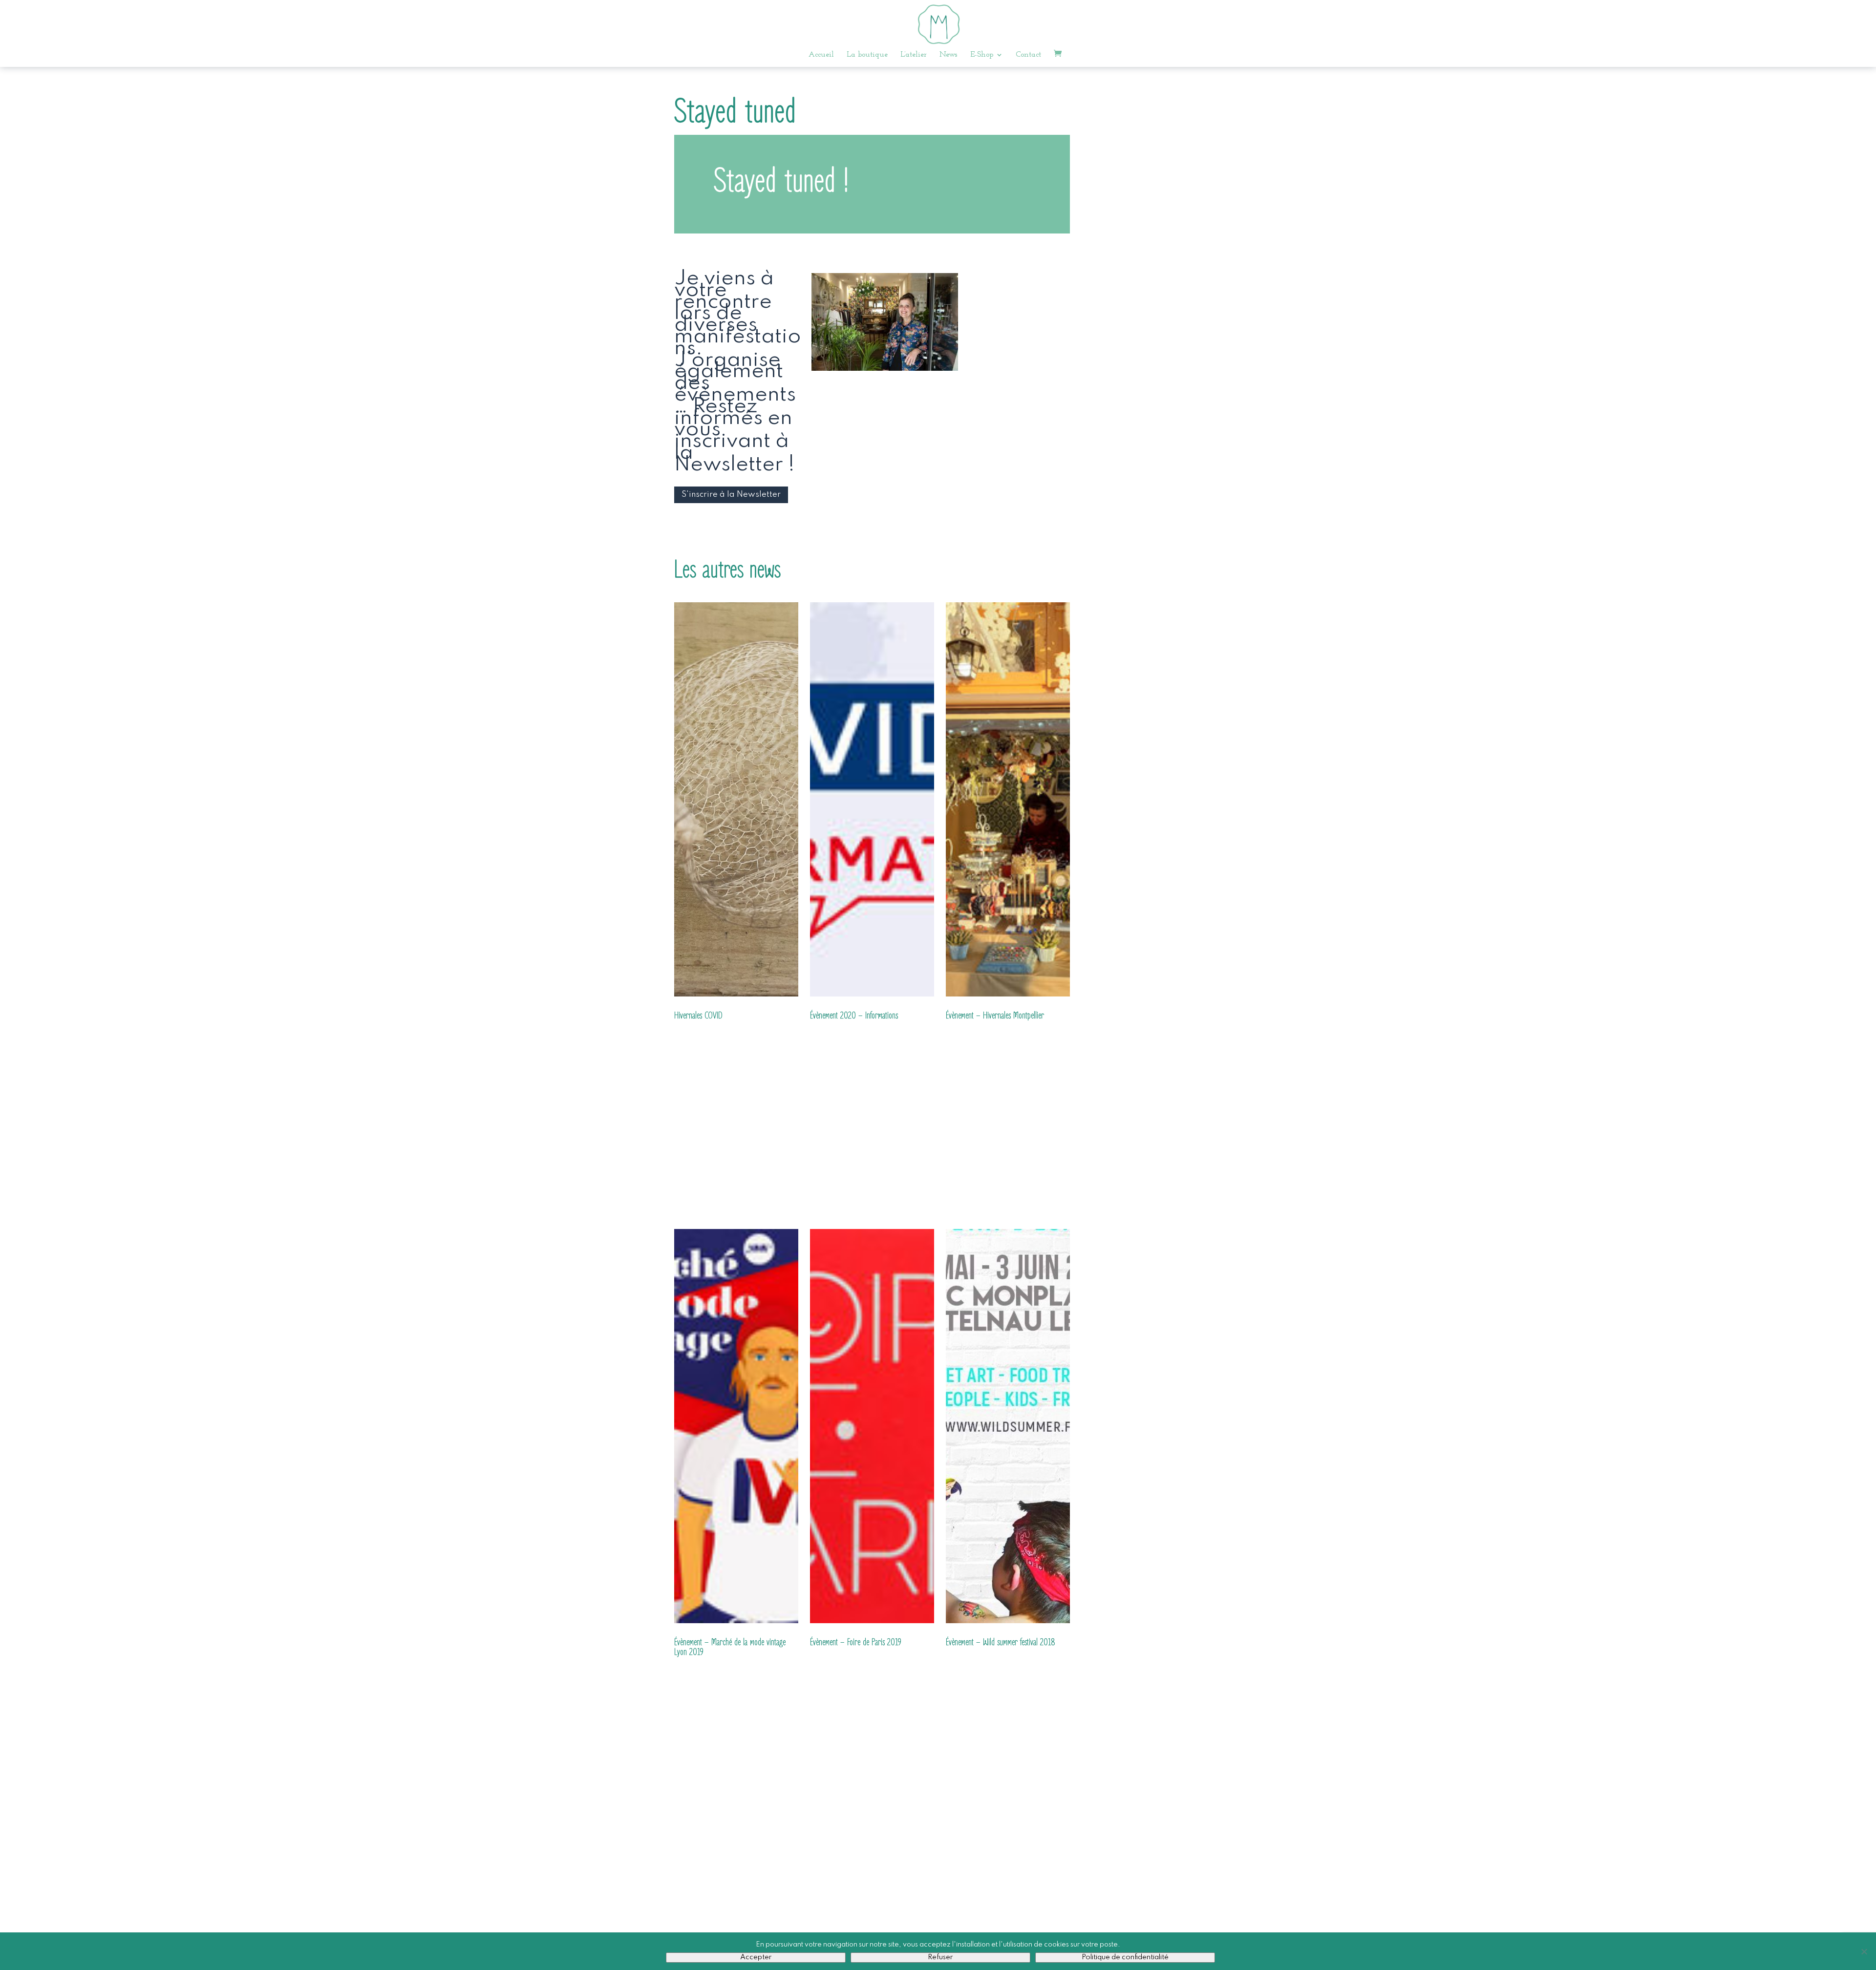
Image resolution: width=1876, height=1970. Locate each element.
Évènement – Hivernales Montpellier (995, 1016)
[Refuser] (1864, 1951)
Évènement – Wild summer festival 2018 (1001, 1642)
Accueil (821, 55)
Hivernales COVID (698, 1016)
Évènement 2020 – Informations (854, 1016)
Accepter (756, 1957)
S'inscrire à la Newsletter (731, 495)
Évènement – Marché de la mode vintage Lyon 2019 (730, 1647)
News (949, 55)
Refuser (940, 1957)
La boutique (867, 55)
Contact (1028, 55)
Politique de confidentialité (1125, 1957)
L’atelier (914, 55)
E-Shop (982, 55)
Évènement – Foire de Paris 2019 (856, 1642)
